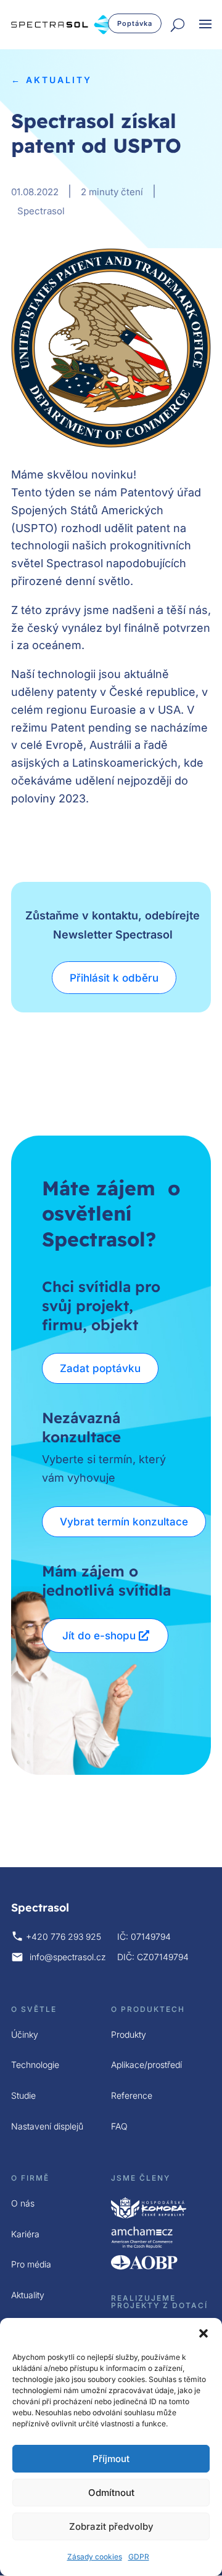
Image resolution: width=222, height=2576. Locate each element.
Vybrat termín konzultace (124, 1522)
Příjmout (111, 2459)
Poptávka (135, 23)
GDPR (139, 2557)
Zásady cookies (95, 2557)
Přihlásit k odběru (114, 978)
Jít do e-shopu (99, 1636)
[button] (203, 2333)
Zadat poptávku (100, 1368)
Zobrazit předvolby (111, 2526)
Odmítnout (111, 2493)
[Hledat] (178, 26)
